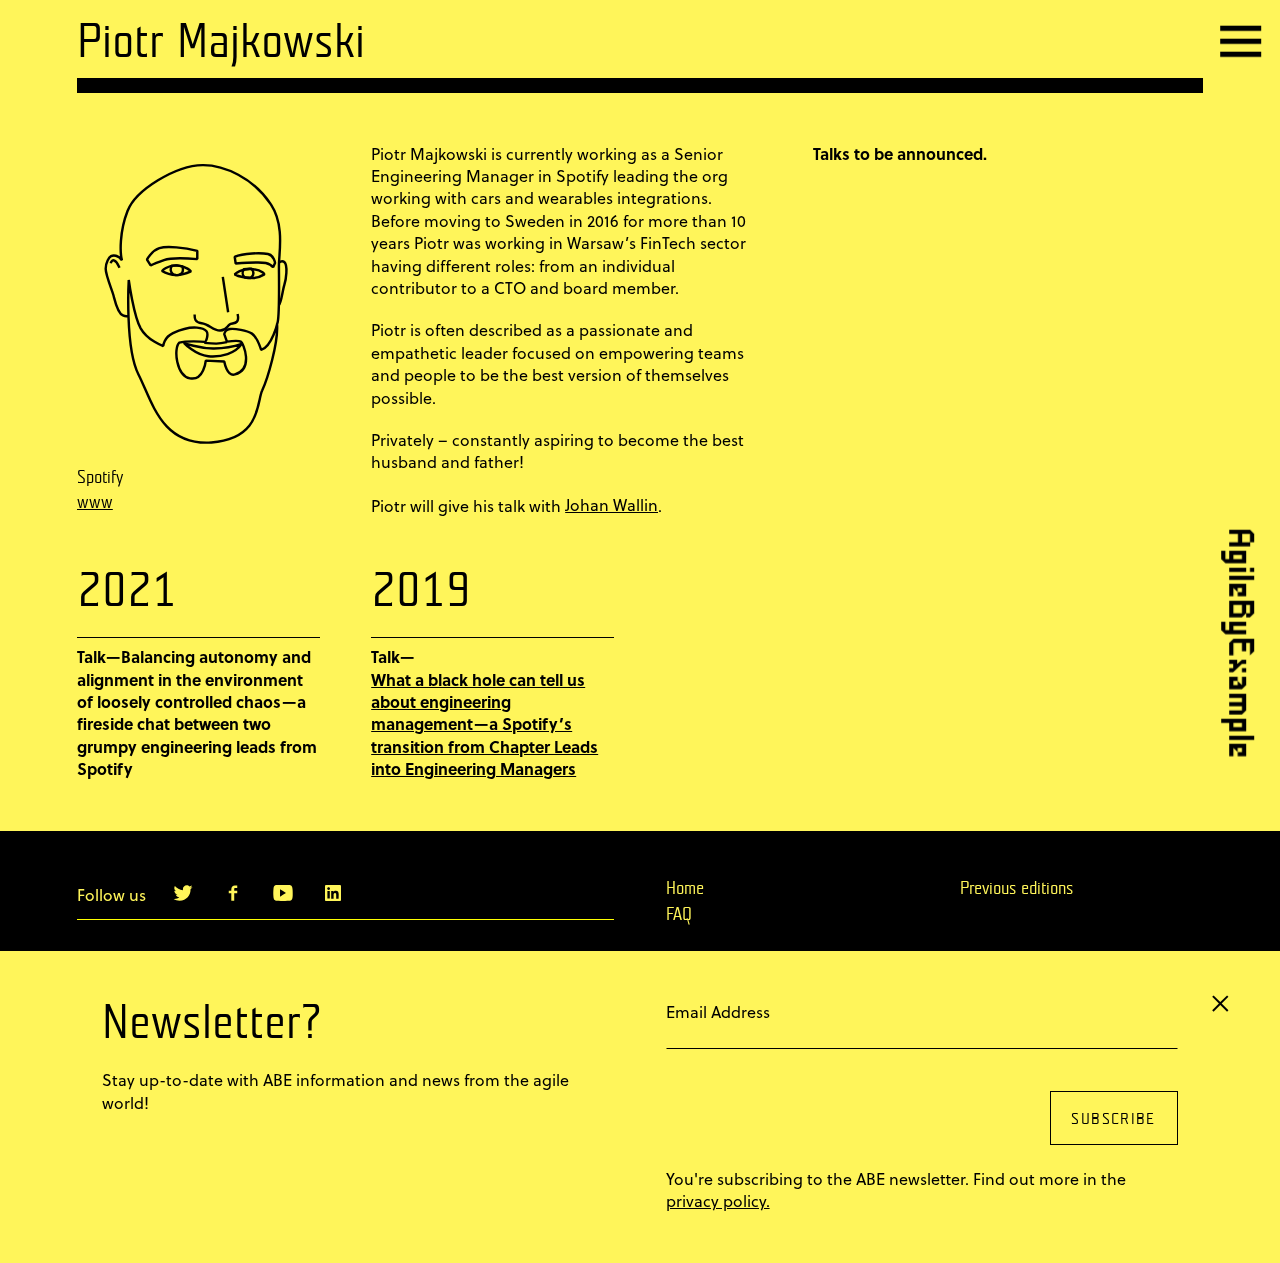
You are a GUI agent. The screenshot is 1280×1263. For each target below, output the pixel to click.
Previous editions (1016, 889)
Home (685, 889)
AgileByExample (1235, 642)
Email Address (718, 1011)
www (95, 503)
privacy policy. (718, 1201)
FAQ (679, 915)
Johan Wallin (611, 505)
